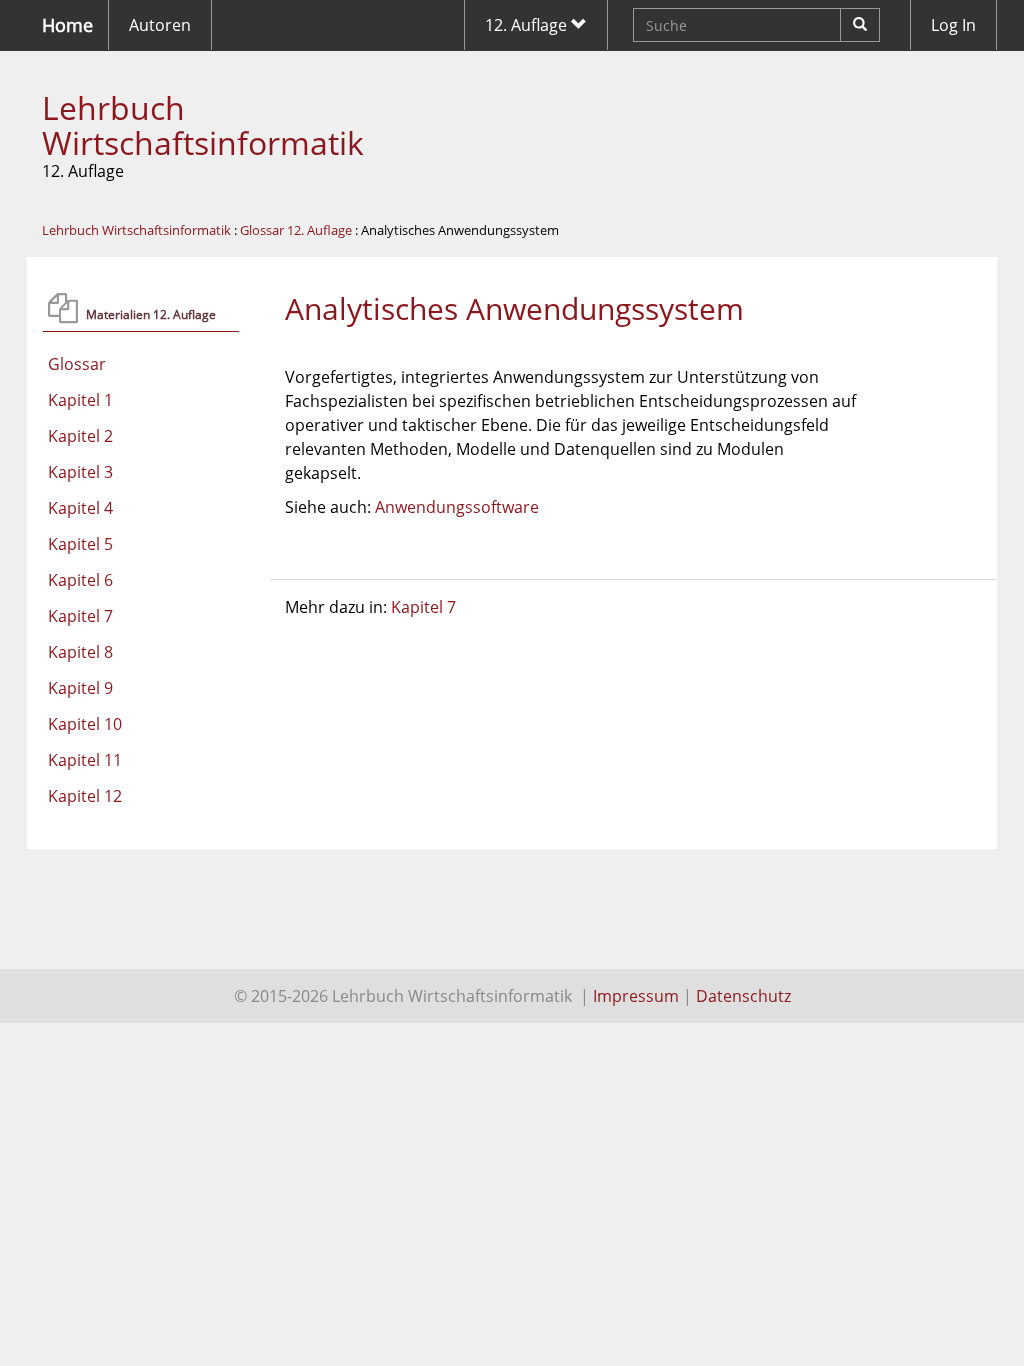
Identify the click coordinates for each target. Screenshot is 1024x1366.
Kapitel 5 (80, 544)
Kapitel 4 (80, 508)
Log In (953, 25)
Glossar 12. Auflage (296, 230)
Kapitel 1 (80, 400)
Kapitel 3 (80, 472)
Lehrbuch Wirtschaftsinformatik (203, 125)
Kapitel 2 (80, 436)
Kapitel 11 (85, 760)
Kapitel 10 (85, 724)
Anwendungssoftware (457, 507)
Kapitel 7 (80, 616)
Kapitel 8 (80, 652)
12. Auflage (528, 25)
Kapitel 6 (80, 580)
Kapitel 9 (80, 688)
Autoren (160, 25)
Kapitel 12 (85, 796)
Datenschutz (743, 996)
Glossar (77, 364)
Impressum (636, 996)
